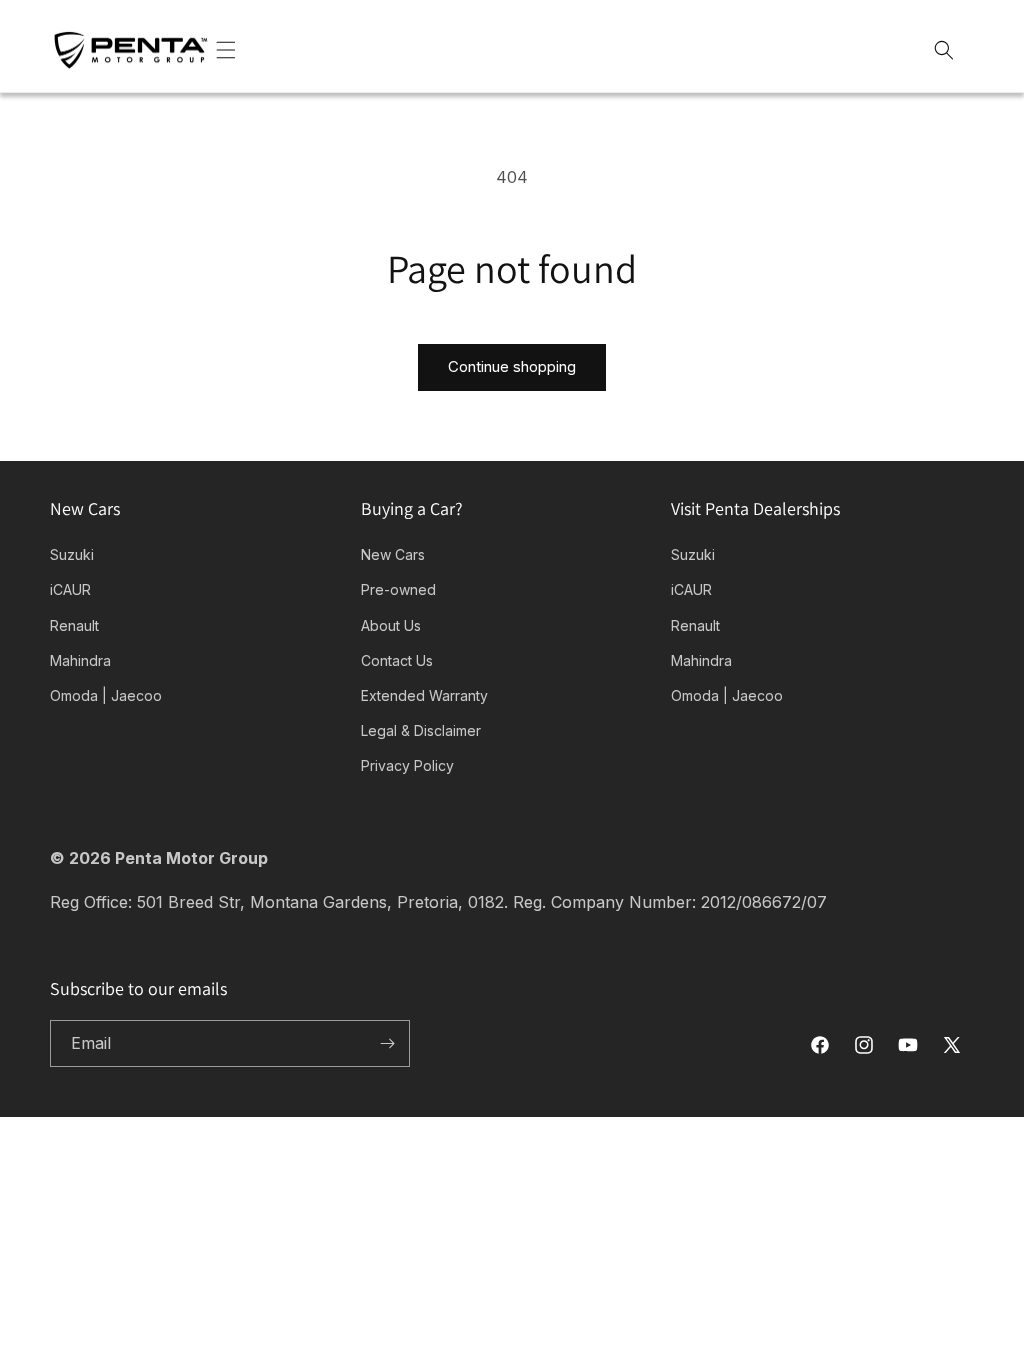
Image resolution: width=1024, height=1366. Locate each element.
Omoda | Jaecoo (106, 695)
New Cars (393, 554)
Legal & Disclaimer (421, 730)
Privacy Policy (407, 765)
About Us (391, 625)
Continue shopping (512, 366)
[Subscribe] (387, 1043)
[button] (248, 50)
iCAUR (70, 589)
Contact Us (397, 660)
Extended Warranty (424, 695)
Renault (74, 625)
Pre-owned (398, 589)
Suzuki (72, 554)
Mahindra (80, 660)
